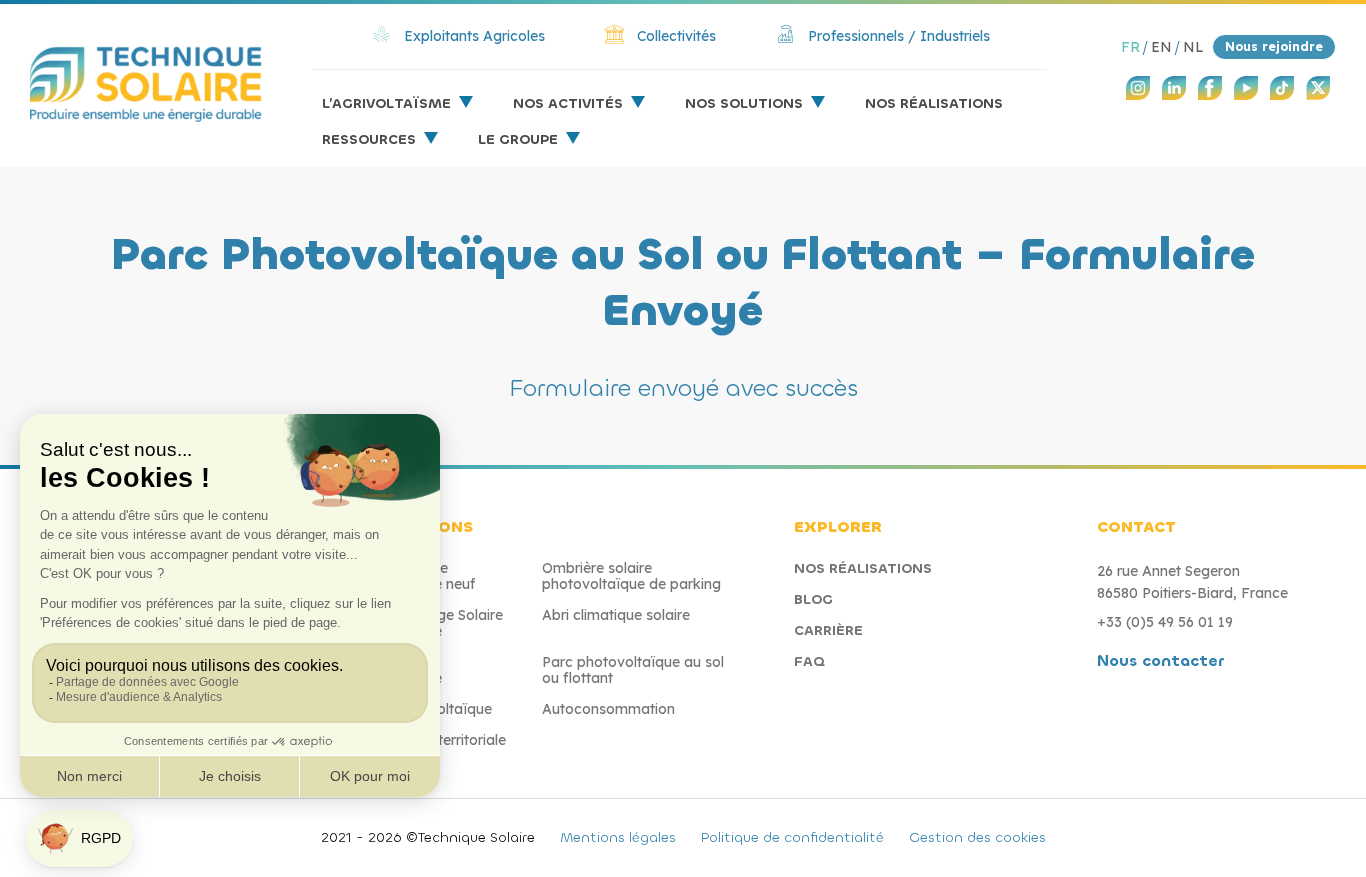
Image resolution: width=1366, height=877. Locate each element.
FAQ (809, 661)
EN (1161, 47)
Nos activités (568, 103)
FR (1130, 47)
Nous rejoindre (1274, 46)
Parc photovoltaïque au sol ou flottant (633, 670)
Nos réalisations (934, 103)
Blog (813, 599)
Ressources (369, 139)
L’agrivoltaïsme (386, 103)
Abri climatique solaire (616, 615)
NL (1193, 47)
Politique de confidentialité (792, 837)
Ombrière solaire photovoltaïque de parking (631, 576)
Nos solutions (744, 103)
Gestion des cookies (977, 837)
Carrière (828, 630)
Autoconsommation (608, 709)
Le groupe (518, 139)
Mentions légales (618, 837)
